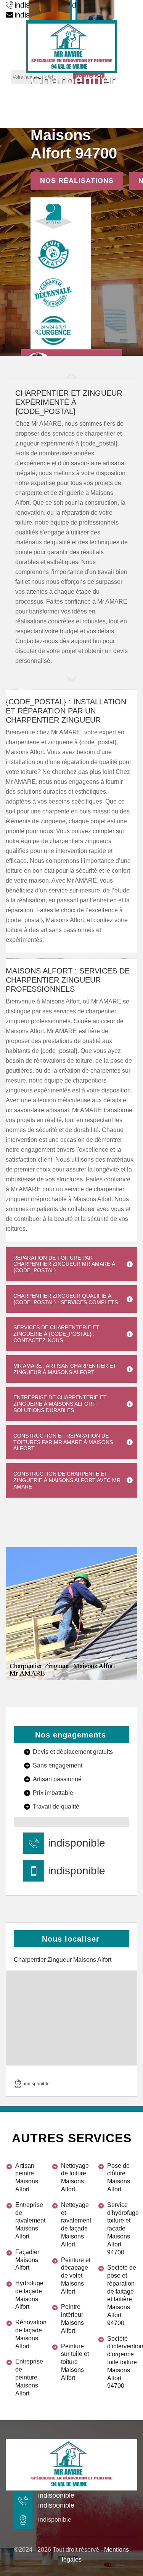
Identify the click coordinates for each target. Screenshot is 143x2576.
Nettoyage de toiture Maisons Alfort (75, 2177)
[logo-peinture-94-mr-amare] (72, 46)
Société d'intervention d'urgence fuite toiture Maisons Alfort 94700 (122, 2362)
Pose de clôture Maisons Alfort (119, 2177)
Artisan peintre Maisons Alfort (27, 2177)
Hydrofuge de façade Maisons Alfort (29, 2295)
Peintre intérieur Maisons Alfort (72, 2318)
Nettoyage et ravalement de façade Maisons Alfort (76, 2225)
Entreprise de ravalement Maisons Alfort (30, 2221)
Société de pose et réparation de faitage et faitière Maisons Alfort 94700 (122, 2295)
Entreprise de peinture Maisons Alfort (29, 2377)
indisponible (77, 1843)
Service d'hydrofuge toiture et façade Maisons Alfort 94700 (122, 2229)
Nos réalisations (77, 181)
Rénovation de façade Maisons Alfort (30, 2334)
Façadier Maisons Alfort (27, 2260)
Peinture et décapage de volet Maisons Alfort (76, 2276)
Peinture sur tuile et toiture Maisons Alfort (75, 2362)
